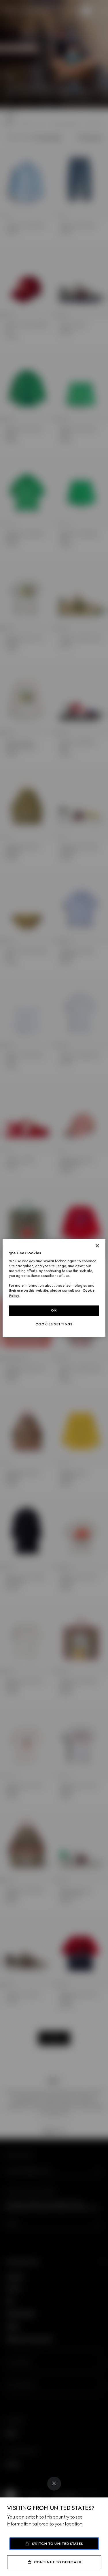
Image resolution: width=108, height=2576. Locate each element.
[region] (54, 1288)
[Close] (54, 2484)
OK (54, 1310)
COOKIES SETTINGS (54, 1324)
